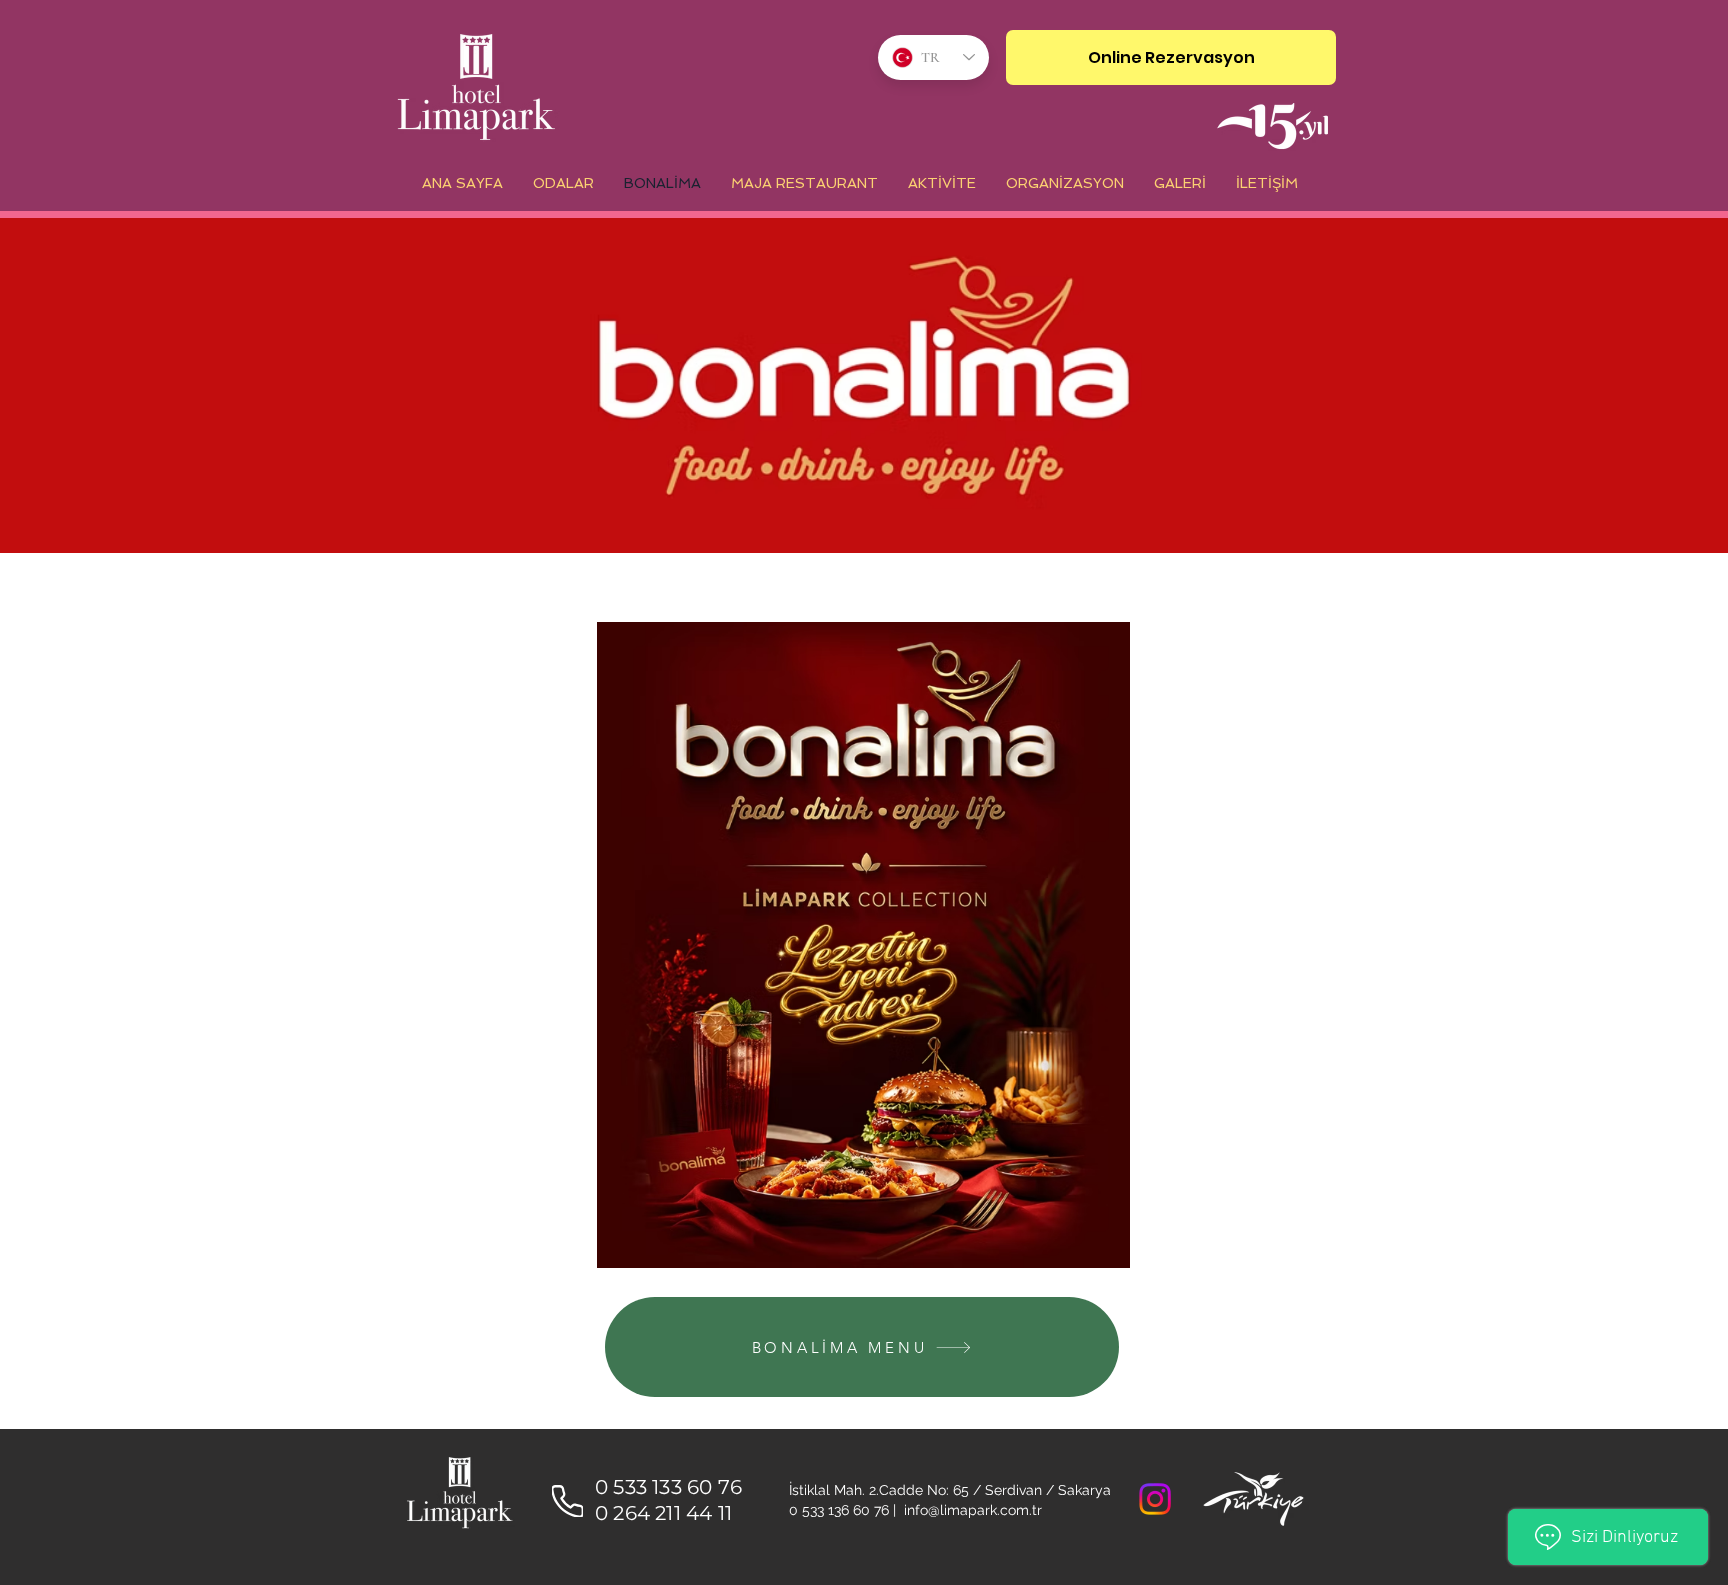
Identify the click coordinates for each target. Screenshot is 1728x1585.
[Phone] (567, 1501)
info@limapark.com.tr (973, 1510)
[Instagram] (1155, 1499)
